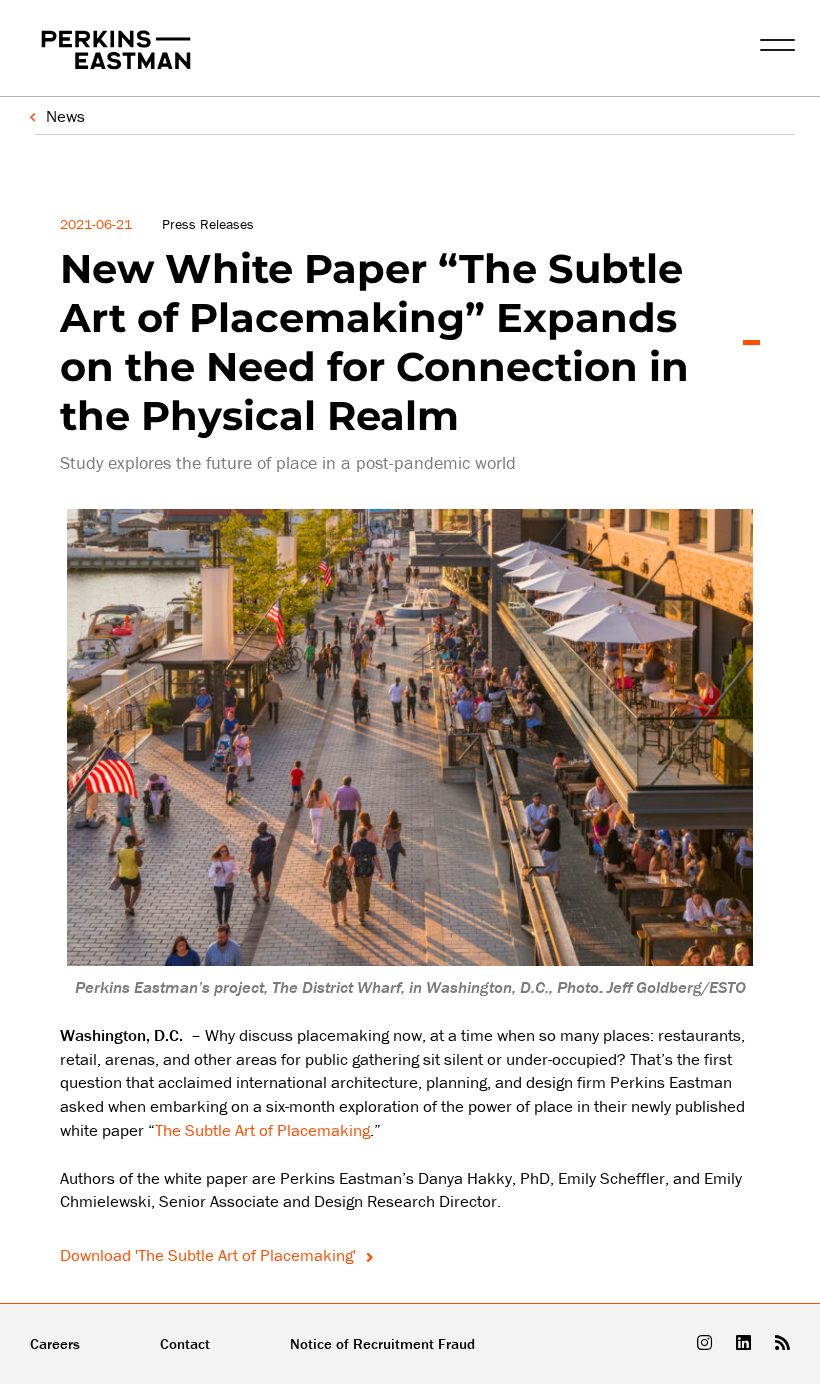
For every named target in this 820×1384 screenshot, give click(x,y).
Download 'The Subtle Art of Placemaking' (210, 1255)
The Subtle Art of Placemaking (262, 1130)
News (65, 116)
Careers (55, 1343)
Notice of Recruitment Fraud (382, 1343)
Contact (185, 1343)
